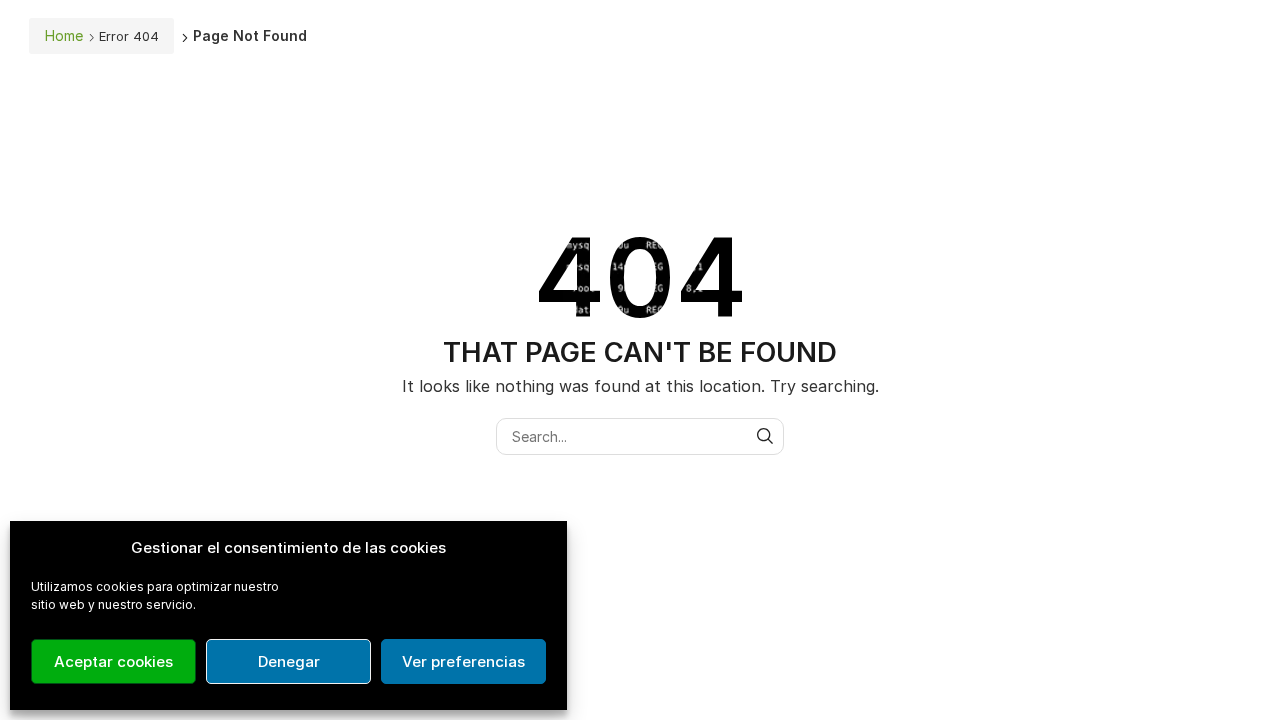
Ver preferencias (463, 661)
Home (64, 35)
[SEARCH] (765, 436)
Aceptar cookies (113, 661)
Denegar (289, 661)
